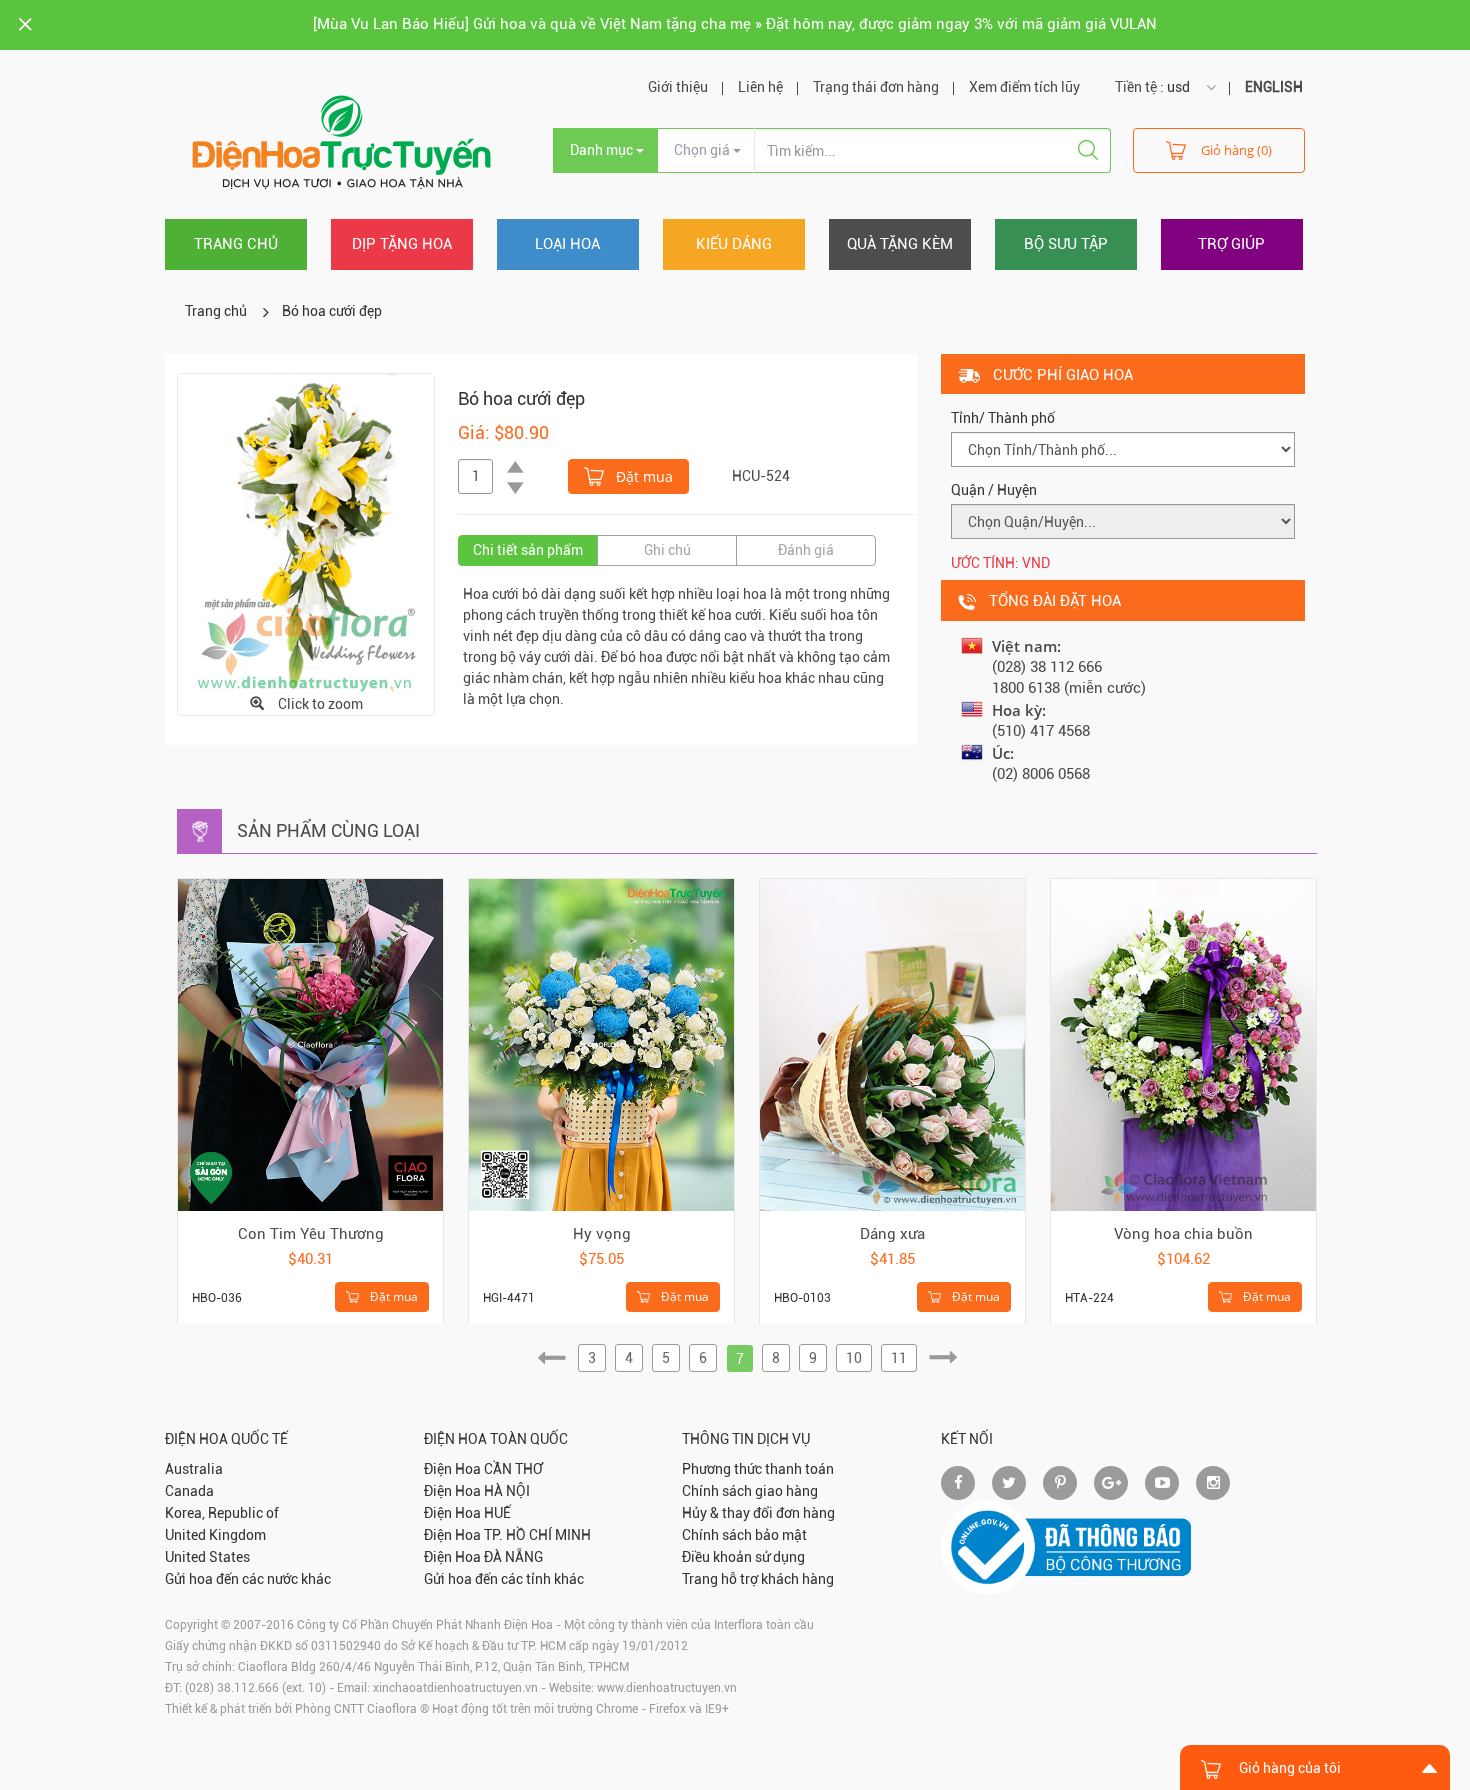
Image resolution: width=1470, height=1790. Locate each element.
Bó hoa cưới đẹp (332, 311)
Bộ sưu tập (1066, 244)
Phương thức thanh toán (758, 1469)
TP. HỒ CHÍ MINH (537, 1535)
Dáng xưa (892, 1234)
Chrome (617, 1709)
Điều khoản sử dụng (743, 1557)
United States (207, 1557)
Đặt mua (642, 476)
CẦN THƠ (513, 1469)
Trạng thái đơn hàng (876, 87)
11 (899, 1358)
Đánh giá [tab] (806, 550)
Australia (194, 1469)
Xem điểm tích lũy (1024, 87)
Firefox (667, 1709)
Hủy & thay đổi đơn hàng (758, 1513)
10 (854, 1358)
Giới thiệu (678, 87)
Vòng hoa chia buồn (1183, 1234)
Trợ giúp (1231, 244)
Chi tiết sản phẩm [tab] (528, 550)
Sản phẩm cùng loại (328, 830)
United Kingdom (215, 1535)
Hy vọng (602, 1234)
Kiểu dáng (734, 244)
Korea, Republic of (222, 1513)
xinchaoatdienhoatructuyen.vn (455, 1688)
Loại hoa (567, 244)
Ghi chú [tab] (667, 550)
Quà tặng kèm (900, 244)
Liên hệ (760, 87)
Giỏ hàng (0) (1236, 150)
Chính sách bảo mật (744, 1535)
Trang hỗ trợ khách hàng (758, 1579)
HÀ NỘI (507, 1491)
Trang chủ (236, 244)
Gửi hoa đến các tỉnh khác (504, 1579)
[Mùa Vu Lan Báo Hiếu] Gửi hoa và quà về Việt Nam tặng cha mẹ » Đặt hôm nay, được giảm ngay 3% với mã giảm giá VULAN (735, 24)
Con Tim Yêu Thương (311, 1234)
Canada (189, 1491)
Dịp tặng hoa (402, 244)
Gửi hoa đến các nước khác (248, 1579)
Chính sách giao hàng (750, 1491)
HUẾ (497, 1513)
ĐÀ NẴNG (513, 1557)
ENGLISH (1274, 87)
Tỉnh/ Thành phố (1003, 418)
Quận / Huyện (994, 490)
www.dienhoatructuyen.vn (667, 1688)
